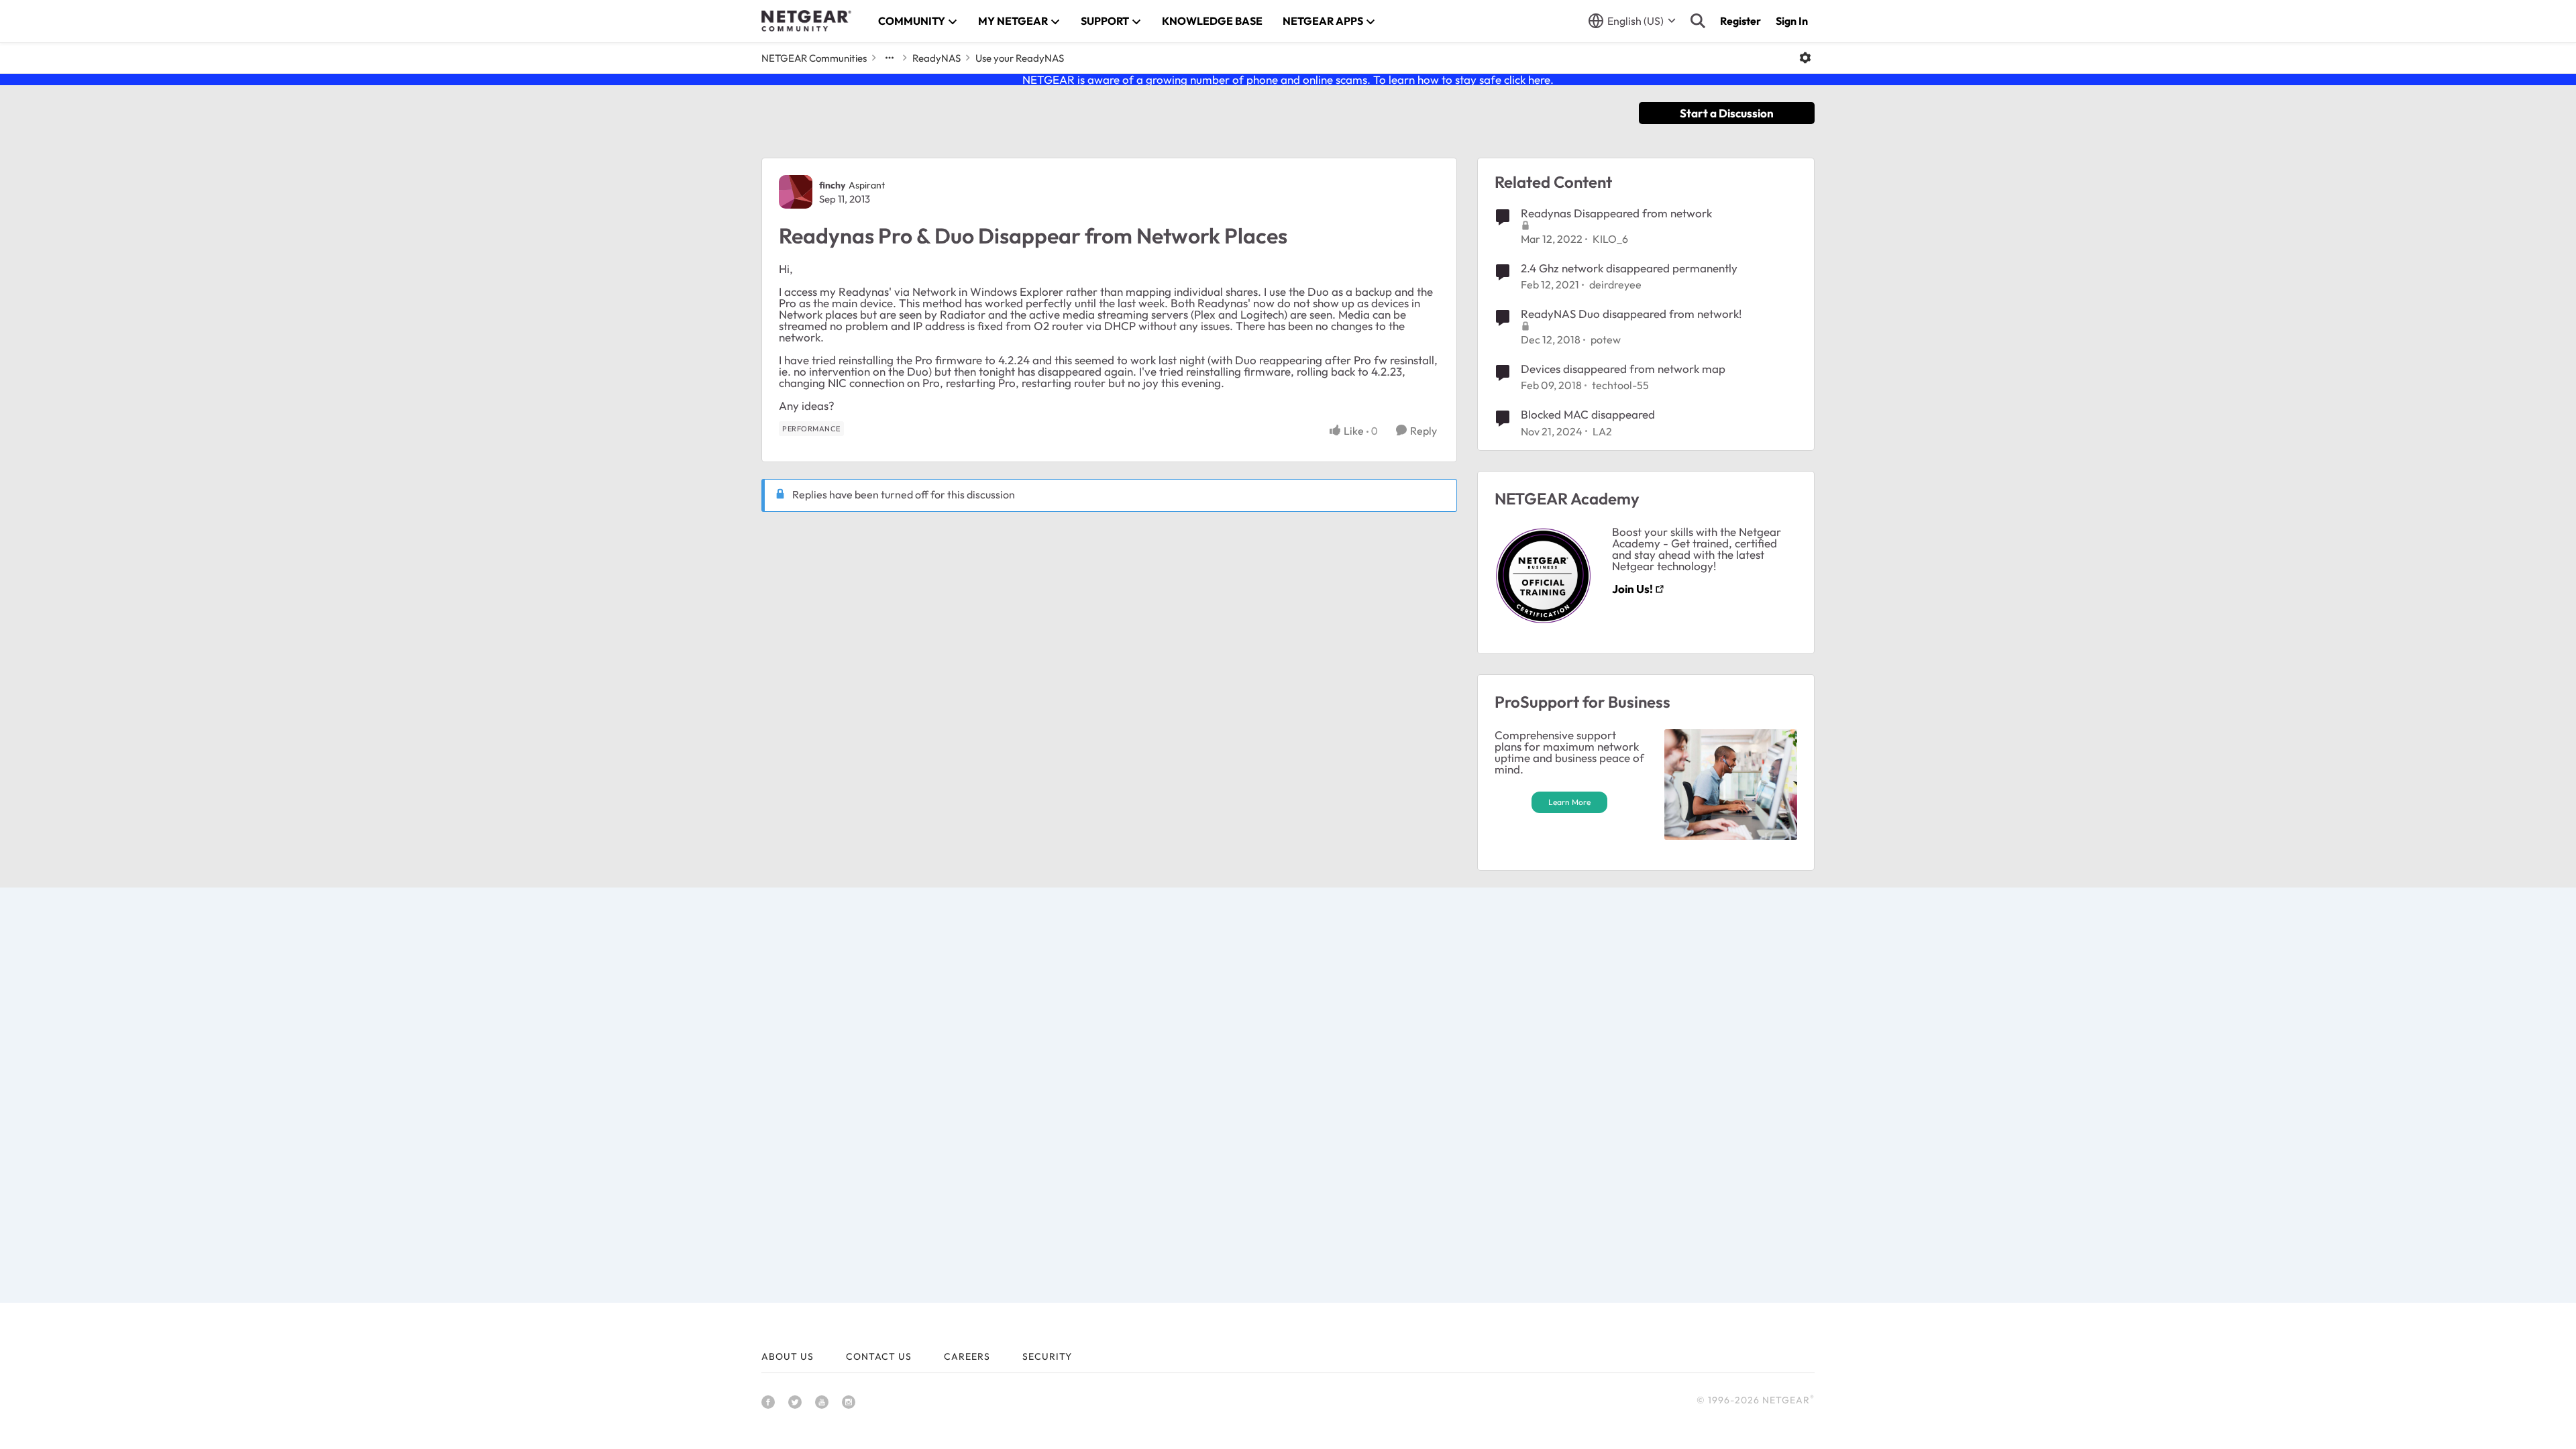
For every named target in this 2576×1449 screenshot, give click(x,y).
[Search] (1698, 21)
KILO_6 (1610, 239)
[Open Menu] (1805, 58)
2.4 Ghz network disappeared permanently (1629, 268)
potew (1606, 339)
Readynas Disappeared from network (1616, 213)
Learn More (1569, 802)
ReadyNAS (936, 58)
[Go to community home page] (806, 21)
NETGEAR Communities (814, 58)
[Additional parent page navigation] (890, 58)
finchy (832, 185)
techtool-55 (1620, 385)
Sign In (1792, 21)
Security (1047, 1356)
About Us (788, 1356)
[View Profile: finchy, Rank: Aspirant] (796, 192)
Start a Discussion (1727, 113)
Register (1740, 21)
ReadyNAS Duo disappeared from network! (1631, 314)
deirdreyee (1615, 284)
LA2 (1602, 431)
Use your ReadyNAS (1020, 58)
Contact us (879, 1356)
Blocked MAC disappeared (1588, 414)
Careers (967, 1356)
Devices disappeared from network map (1623, 369)
